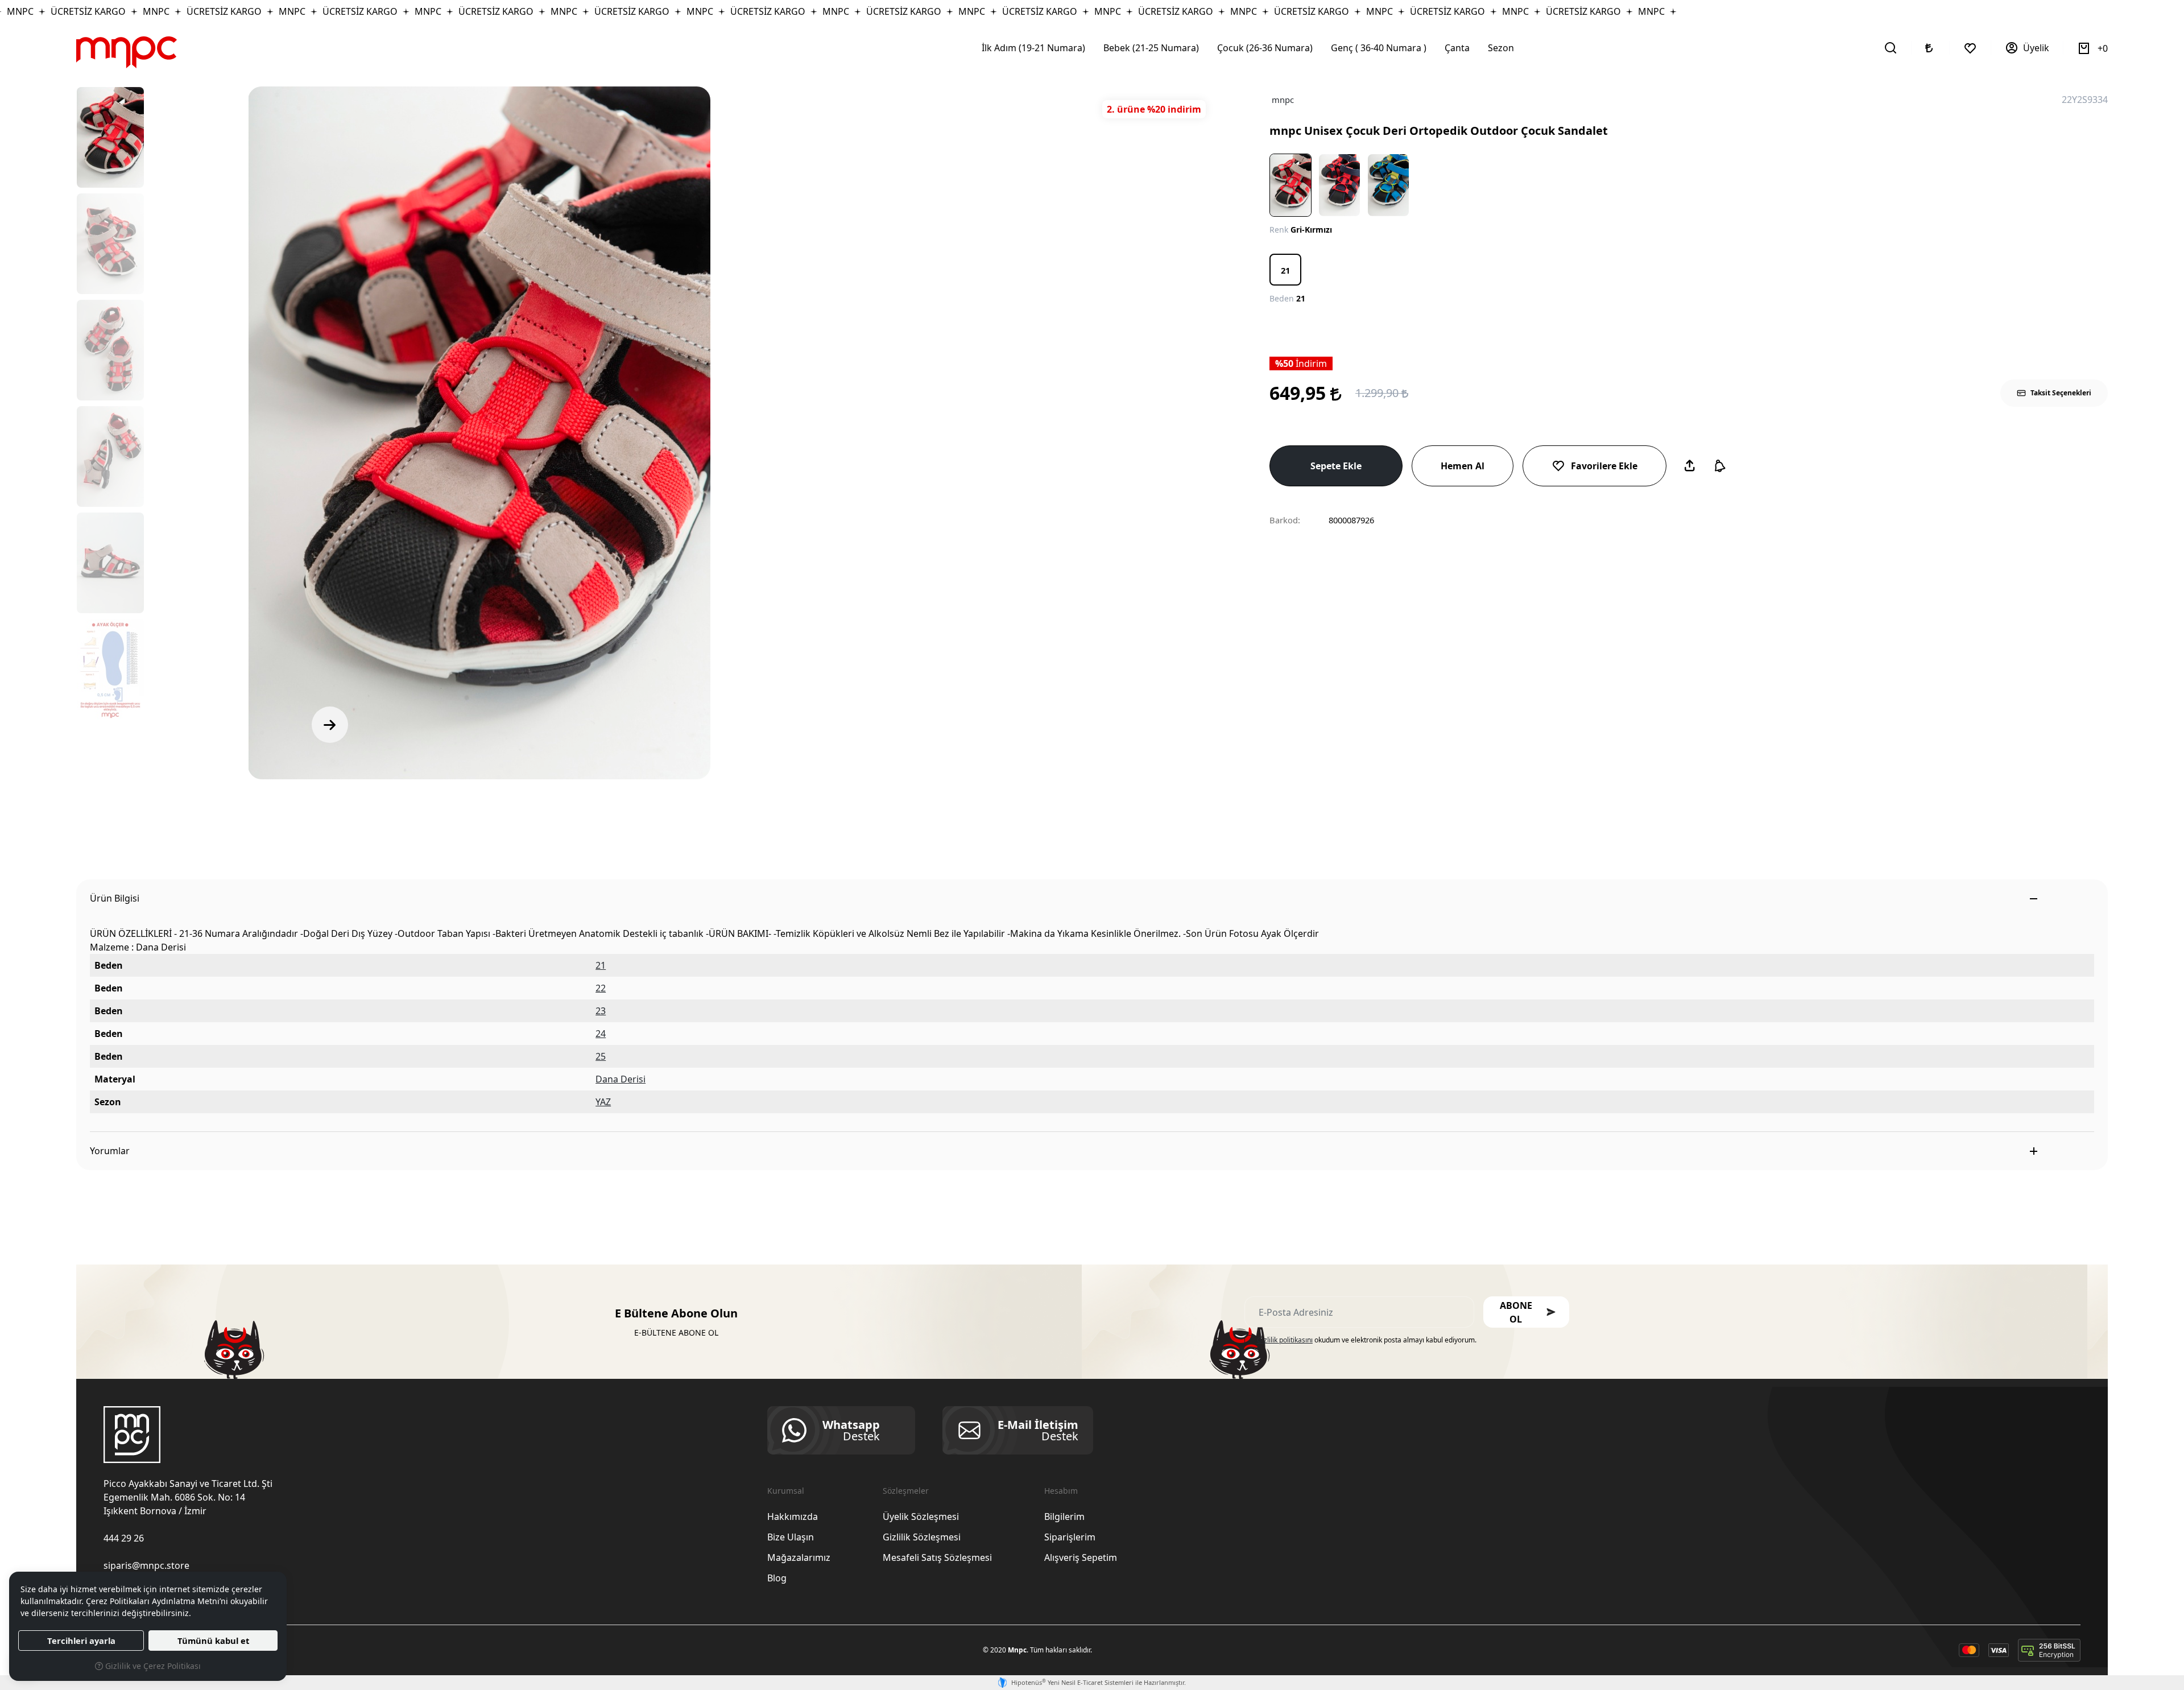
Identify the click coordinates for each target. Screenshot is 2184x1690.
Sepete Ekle (1336, 466)
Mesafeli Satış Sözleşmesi (937, 1557)
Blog (777, 1578)
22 (601, 988)
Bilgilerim (1064, 1517)
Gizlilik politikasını (1285, 1340)
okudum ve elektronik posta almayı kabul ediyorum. (1367, 1340)
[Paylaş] (1690, 466)
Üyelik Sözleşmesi (921, 1517)
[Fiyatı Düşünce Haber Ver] (1720, 466)
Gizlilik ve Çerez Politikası (152, 1666)
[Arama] (1891, 48)
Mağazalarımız (799, 1557)
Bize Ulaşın (791, 1537)
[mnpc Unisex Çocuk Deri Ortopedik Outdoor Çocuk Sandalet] (479, 433)
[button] (1526, 1312)
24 (601, 1034)
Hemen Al (1463, 466)
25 (601, 1056)
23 (601, 1011)
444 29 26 (124, 1538)
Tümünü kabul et (213, 1641)
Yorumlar (110, 1151)
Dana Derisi (621, 1079)
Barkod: (1285, 520)
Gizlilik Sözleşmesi (922, 1537)
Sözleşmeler (906, 1491)
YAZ (603, 1102)
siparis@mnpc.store (146, 1565)
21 (601, 965)
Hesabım (1061, 1491)
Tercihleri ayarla (81, 1641)
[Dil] (1930, 48)
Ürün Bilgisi (115, 898)
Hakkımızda (793, 1517)
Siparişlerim (1070, 1537)
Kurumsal (786, 1491)
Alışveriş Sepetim (1081, 1557)
